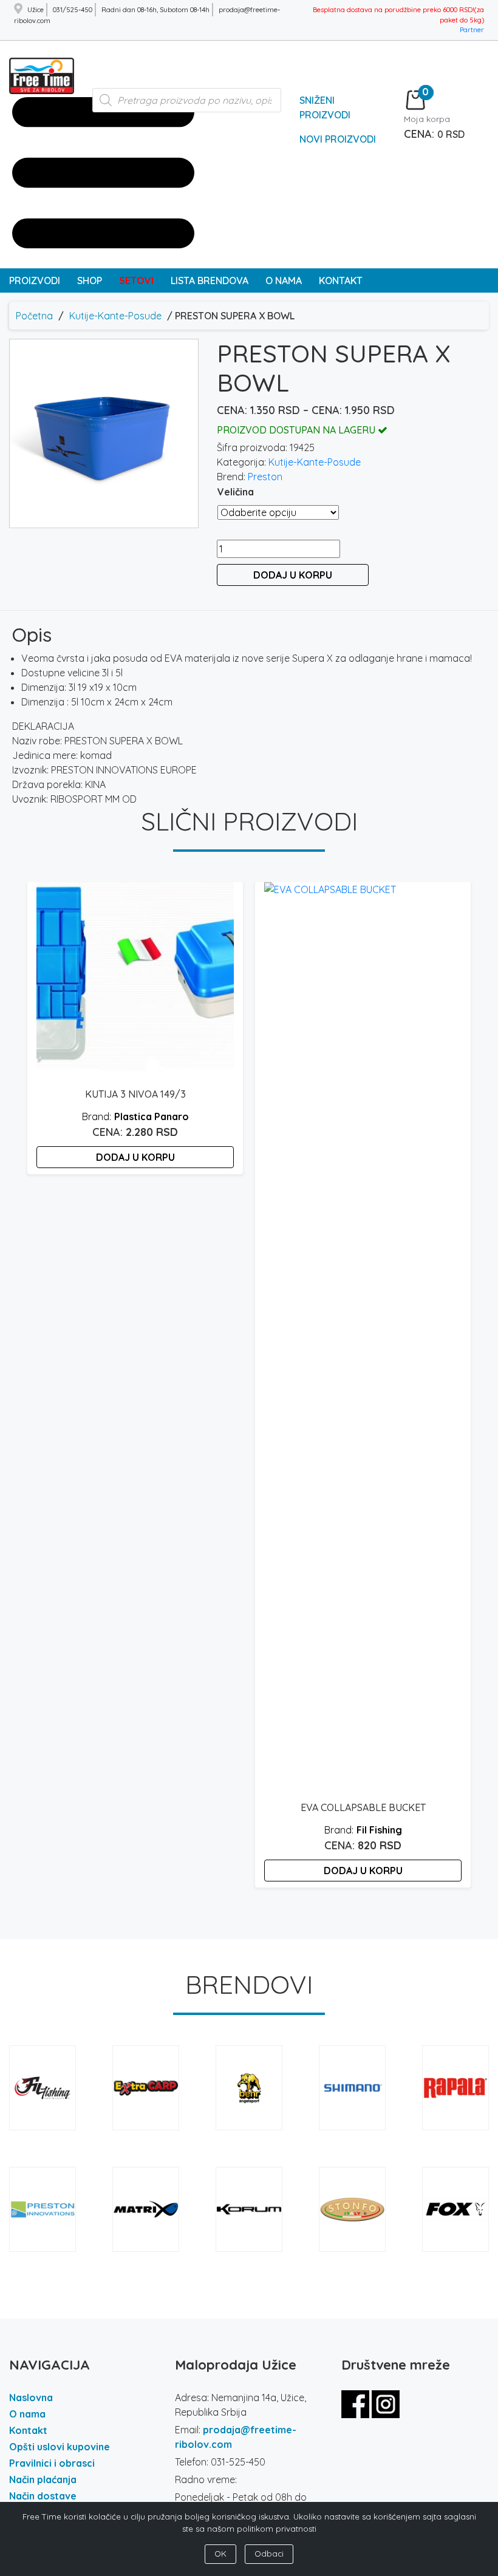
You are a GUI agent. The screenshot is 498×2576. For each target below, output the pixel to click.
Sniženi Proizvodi (325, 107)
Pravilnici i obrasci (52, 2463)
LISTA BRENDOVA (210, 280)
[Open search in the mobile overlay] (187, 106)
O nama (27, 2414)
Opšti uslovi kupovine (60, 2447)
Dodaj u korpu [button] (135, 1157)
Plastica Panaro (152, 1116)
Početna (34, 316)
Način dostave (43, 2496)
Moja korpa (427, 119)
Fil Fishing (379, 1830)
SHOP (90, 280)
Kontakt (28, 2430)
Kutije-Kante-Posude (115, 316)
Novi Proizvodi (338, 139)
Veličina (236, 492)
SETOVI (136, 280)
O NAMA (284, 280)
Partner (472, 30)
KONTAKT (341, 280)
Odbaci (269, 2554)
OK (220, 2554)
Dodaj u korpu (293, 575)
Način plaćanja (43, 2479)
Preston (265, 477)
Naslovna (31, 2398)
